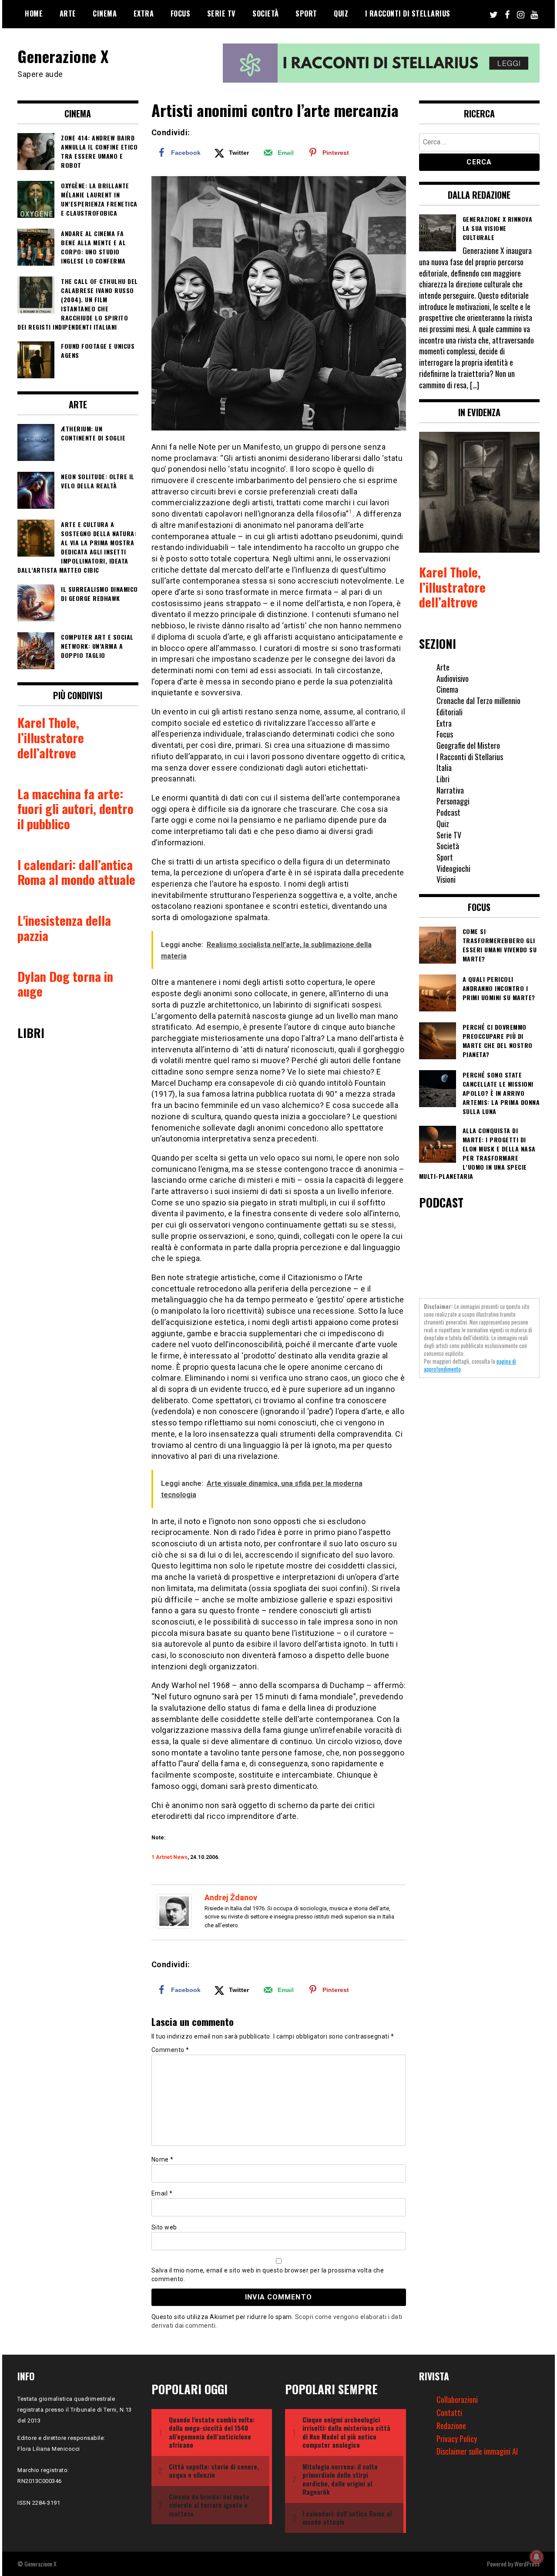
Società (266, 13)
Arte (68, 13)
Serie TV (221, 13)
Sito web (164, 2227)
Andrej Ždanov (231, 1897)
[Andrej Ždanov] (174, 1926)
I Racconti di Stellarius (408, 13)
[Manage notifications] (537, 2557)
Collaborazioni (457, 2399)
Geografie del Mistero (468, 745)
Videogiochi (453, 868)
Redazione (451, 2426)
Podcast (448, 812)
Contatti (449, 2412)
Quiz (341, 13)
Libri (443, 779)
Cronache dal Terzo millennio (478, 701)
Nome (163, 2159)
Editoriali (450, 712)
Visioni (446, 879)
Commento (170, 2050)
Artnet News (172, 1857)
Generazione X (63, 56)
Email (162, 2193)
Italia (444, 767)
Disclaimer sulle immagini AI (477, 2451)
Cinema (105, 13)
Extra (144, 13)
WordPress (527, 2564)
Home (34, 13)
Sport (306, 13)
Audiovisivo (453, 678)
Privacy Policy (457, 2439)
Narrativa (450, 790)
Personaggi (453, 801)
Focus (181, 13)
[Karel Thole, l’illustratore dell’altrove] (480, 493)
